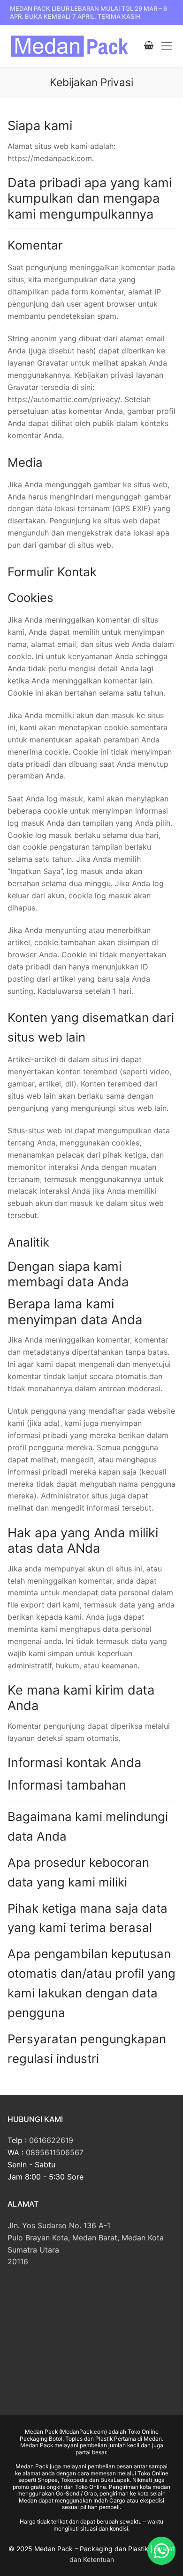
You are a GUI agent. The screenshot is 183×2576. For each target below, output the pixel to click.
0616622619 (51, 2140)
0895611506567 (55, 2152)
